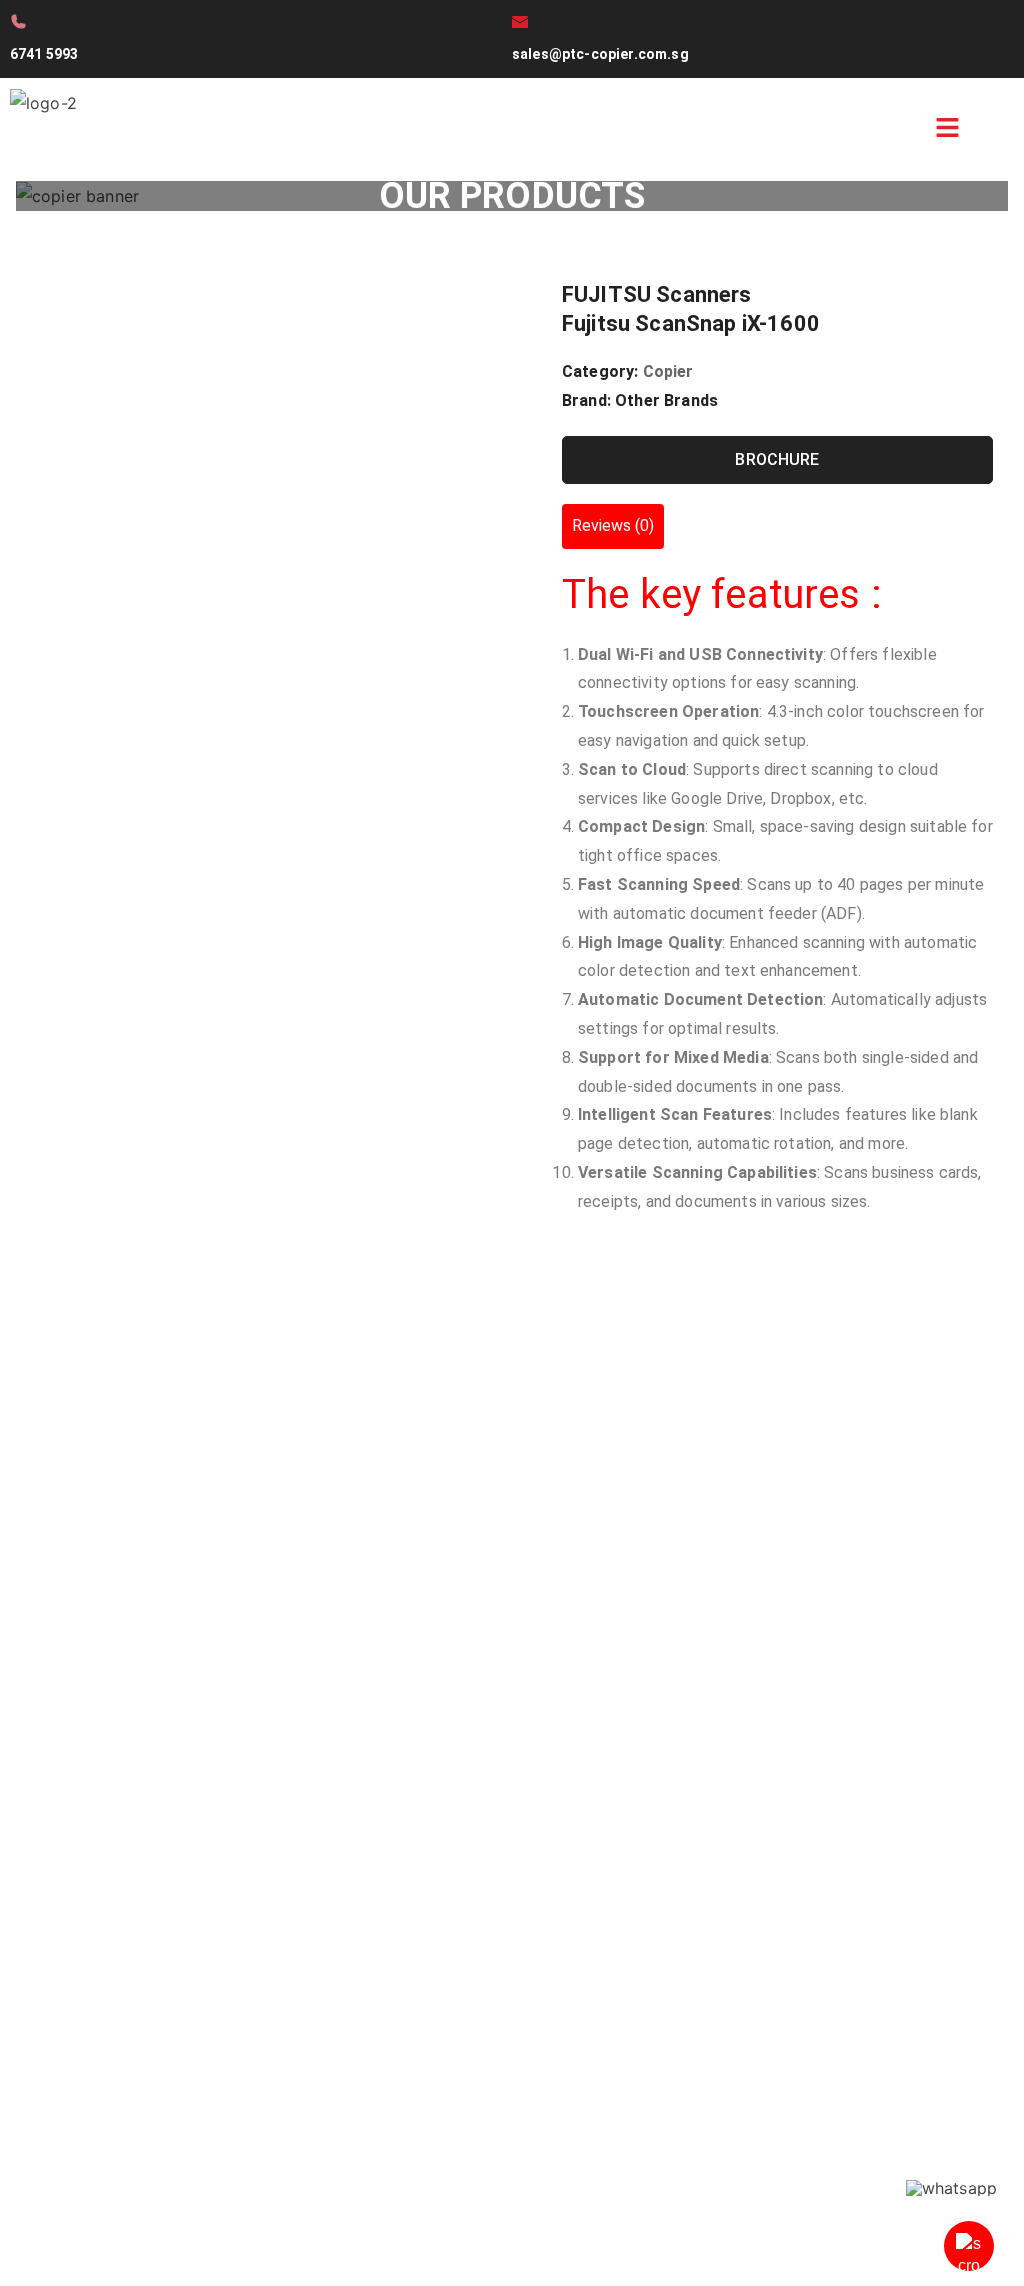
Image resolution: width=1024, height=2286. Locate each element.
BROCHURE (777, 459)
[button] (947, 129)
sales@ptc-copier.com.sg (600, 54)
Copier (668, 371)
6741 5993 (44, 54)
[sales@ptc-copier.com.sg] (520, 22)
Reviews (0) (613, 525)
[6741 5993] (18, 21)
